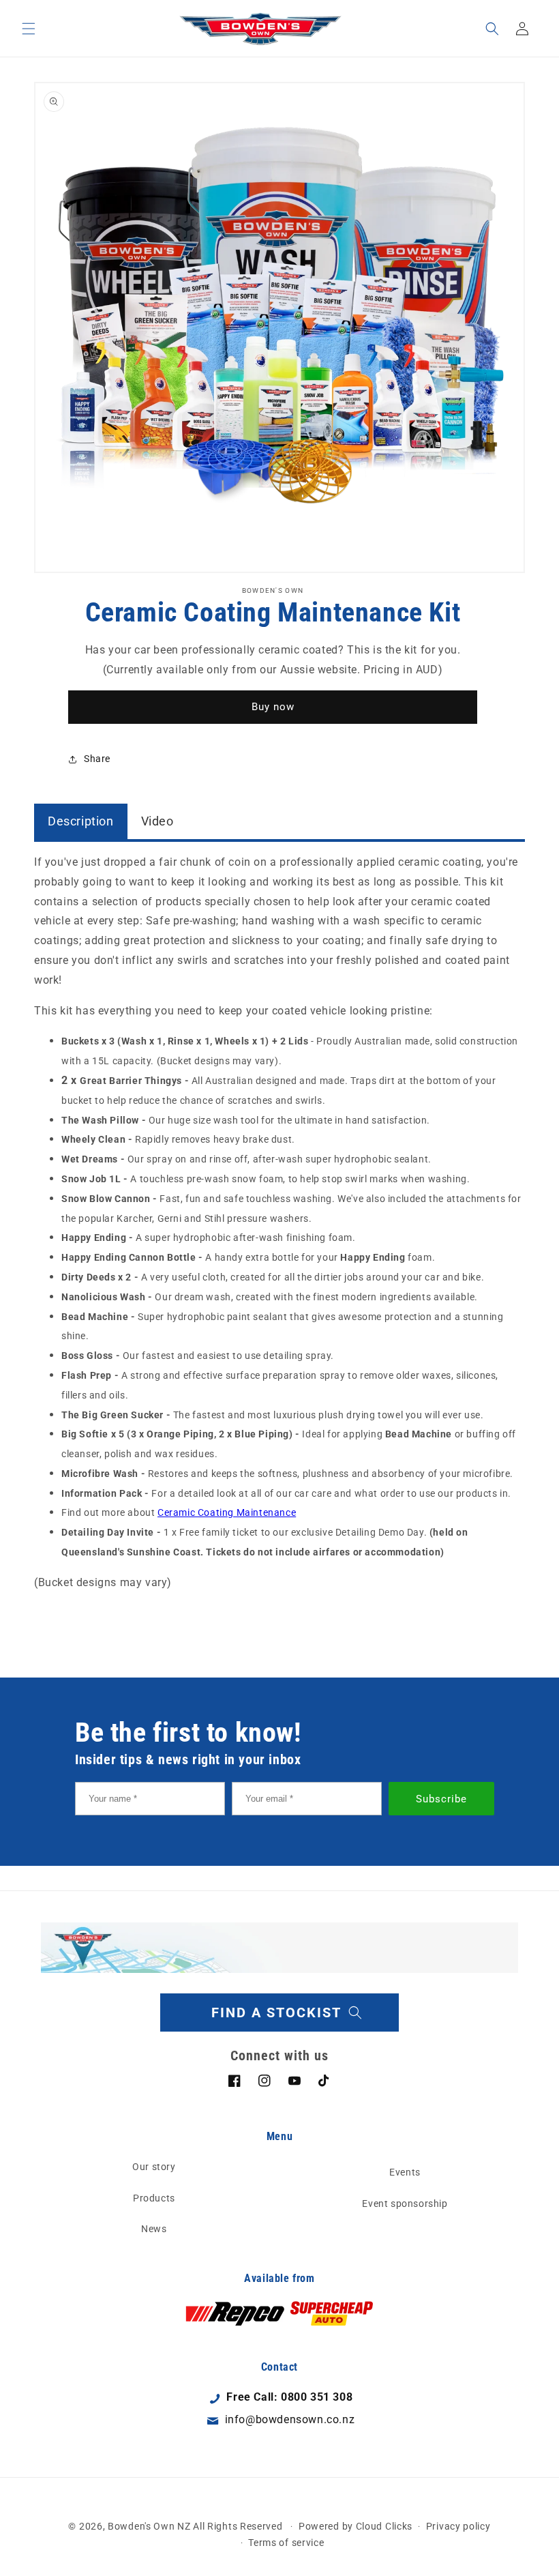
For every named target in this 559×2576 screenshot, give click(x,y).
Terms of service (286, 2543)
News (154, 2229)
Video (157, 821)
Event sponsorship (405, 2204)
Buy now (273, 707)
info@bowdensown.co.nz (290, 2419)
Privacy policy (458, 2526)
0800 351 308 (317, 2397)
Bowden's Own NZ (149, 2526)
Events (405, 2172)
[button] (29, 29)
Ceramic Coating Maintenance (227, 1512)
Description (81, 821)
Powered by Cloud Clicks (356, 2526)
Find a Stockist (276, 2012)
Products (154, 2198)
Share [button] (97, 759)
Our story (154, 2167)
